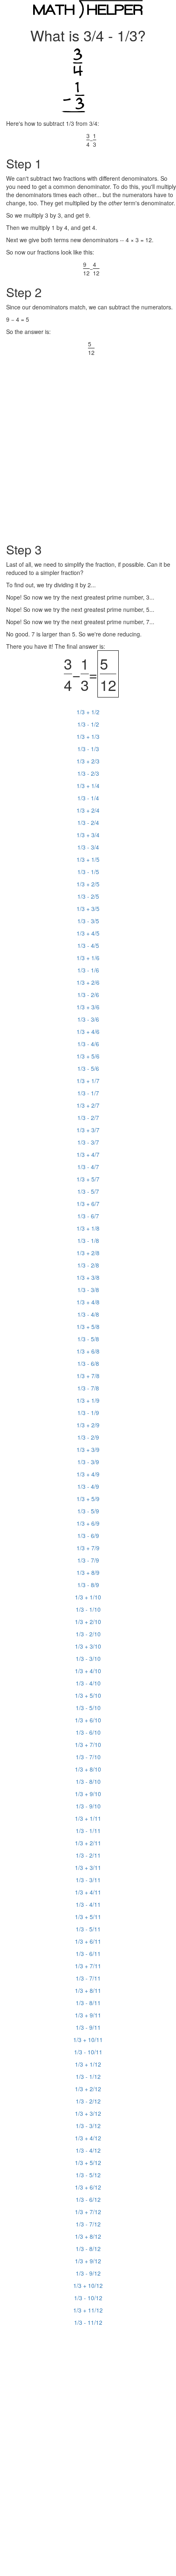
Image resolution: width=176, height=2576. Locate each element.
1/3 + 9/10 (88, 1794)
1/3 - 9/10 (88, 1806)
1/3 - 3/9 (88, 1462)
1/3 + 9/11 (88, 2015)
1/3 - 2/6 (88, 995)
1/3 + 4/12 (88, 2138)
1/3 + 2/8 (88, 1253)
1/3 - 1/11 (88, 1831)
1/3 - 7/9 (88, 1560)
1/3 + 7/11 (88, 1966)
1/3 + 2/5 (88, 884)
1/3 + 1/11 (88, 1818)
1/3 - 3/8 (88, 1290)
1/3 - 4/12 (88, 2150)
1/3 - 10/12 (88, 2298)
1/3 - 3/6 (88, 1019)
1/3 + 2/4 (88, 810)
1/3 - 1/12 (88, 2076)
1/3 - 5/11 (88, 1929)
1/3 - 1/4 (88, 798)
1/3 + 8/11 (88, 1990)
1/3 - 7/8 (88, 1388)
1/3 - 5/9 (88, 1511)
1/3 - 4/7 (88, 1167)
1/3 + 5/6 (88, 1056)
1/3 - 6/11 (88, 1954)
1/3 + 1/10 (88, 1597)
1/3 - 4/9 (88, 1486)
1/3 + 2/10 (88, 1622)
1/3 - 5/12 (88, 2175)
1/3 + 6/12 (88, 2187)
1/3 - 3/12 (88, 2126)
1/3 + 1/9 (88, 1400)
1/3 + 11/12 (88, 2310)
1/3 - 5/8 (88, 1339)
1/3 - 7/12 (88, 2224)
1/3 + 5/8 (88, 1327)
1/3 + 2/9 (88, 1425)
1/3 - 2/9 (88, 1437)
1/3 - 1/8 (88, 1240)
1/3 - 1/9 (88, 1413)
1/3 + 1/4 (88, 786)
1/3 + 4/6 (88, 1031)
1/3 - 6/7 (88, 1216)
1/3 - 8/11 (88, 2003)
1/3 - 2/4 (88, 822)
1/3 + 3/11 (88, 1867)
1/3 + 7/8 (88, 1376)
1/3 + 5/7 (88, 1179)
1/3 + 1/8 (88, 1228)
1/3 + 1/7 (88, 1081)
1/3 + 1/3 (88, 736)
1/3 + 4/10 (88, 1671)
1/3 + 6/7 (88, 1204)
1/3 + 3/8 (88, 1277)
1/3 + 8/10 (88, 1769)
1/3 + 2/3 (88, 761)
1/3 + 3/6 (88, 1007)
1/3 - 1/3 (88, 749)
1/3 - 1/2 (88, 724)
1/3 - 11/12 (88, 2322)
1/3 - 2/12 (88, 2101)
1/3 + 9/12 (88, 2261)
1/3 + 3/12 (88, 2113)
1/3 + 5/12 (88, 2163)
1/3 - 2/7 (88, 1118)
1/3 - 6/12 (88, 2199)
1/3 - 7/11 (88, 1978)
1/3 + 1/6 (88, 958)
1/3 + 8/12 (88, 2236)
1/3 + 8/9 (88, 1572)
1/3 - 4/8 (88, 1314)
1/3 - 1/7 (88, 1093)
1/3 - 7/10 (88, 1757)
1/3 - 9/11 (88, 2027)
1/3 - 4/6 (88, 1044)
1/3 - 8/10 (88, 1781)
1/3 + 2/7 (88, 1105)
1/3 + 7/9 (88, 1548)
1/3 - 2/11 (88, 1855)
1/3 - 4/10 (88, 1683)
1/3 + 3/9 (88, 1449)
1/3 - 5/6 (88, 1068)
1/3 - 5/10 (88, 1708)
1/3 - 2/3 (88, 773)
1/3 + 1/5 (88, 859)
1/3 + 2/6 (88, 982)
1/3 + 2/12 (88, 2089)
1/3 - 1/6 (88, 970)
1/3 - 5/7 (88, 1191)
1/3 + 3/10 (88, 1646)
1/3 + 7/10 (88, 1745)
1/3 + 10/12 (88, 2285)
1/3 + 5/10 (88, 1695)
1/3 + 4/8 (88, 1302)
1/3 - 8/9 (88, 1585)
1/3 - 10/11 (88, 2052)
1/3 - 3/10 (88, 1658)
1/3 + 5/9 (88, 1499)
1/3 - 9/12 (88, 2273)
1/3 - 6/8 (88, 1363)
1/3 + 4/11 (88, 1892)
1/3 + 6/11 (88, 1941)
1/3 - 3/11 (88, 1880)
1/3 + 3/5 (88, 909)
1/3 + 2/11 (88, 1843)
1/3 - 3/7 (88, 1142)
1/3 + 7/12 (88, 2212)
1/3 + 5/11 (88, 1917)
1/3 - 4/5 (88, 945)
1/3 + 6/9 (88, 1523)
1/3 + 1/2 (88, 712)
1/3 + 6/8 (88, 1351)
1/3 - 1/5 (88, 872)
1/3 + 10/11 (88, 2040)
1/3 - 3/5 (88, 921)
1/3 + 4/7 (88, 1154)
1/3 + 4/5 (88, 933)
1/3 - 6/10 (88, 1732)
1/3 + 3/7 (88, 1130)
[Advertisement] (88, 445)
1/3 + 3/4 (88, 835)
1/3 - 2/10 (88, 1634)
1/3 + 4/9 (88, 1474)
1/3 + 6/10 (88, 1720)
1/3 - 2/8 (88, 1265)
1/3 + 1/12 (88, 2064)
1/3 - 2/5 (88, 896)
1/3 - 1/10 (88, 1609)
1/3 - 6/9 (88, 1536)
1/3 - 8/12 (88, 2249)
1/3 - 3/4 (88, 847)
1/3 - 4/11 (88, 1904)
